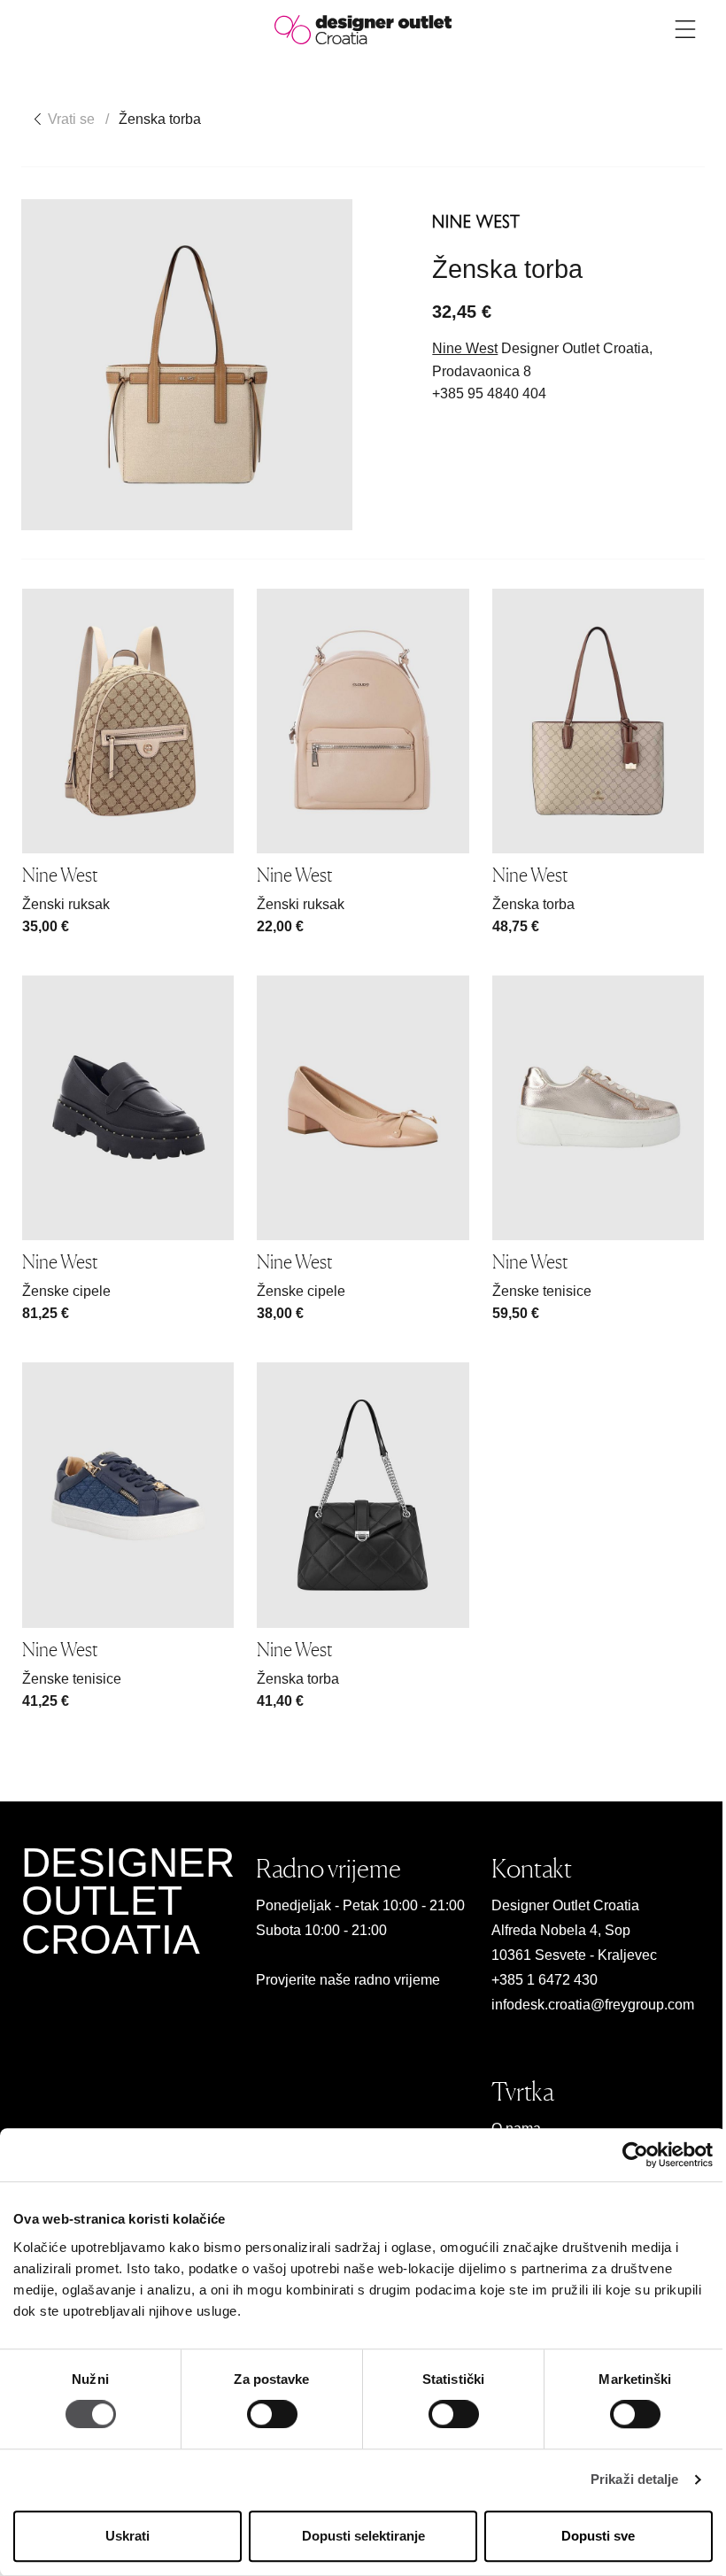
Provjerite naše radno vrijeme (348, 1980)
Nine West (465, 348)
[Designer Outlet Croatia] (363, 29)
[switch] (272, 2415)
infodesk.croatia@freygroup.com (593, 2005)
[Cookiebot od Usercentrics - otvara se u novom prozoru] (635, 2155)
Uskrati (127, 2536)
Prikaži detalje (635, 2480)
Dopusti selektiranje (363, 2536)
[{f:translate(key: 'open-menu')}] (685, 29)
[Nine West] (476, 221)
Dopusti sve (598, 2536)
